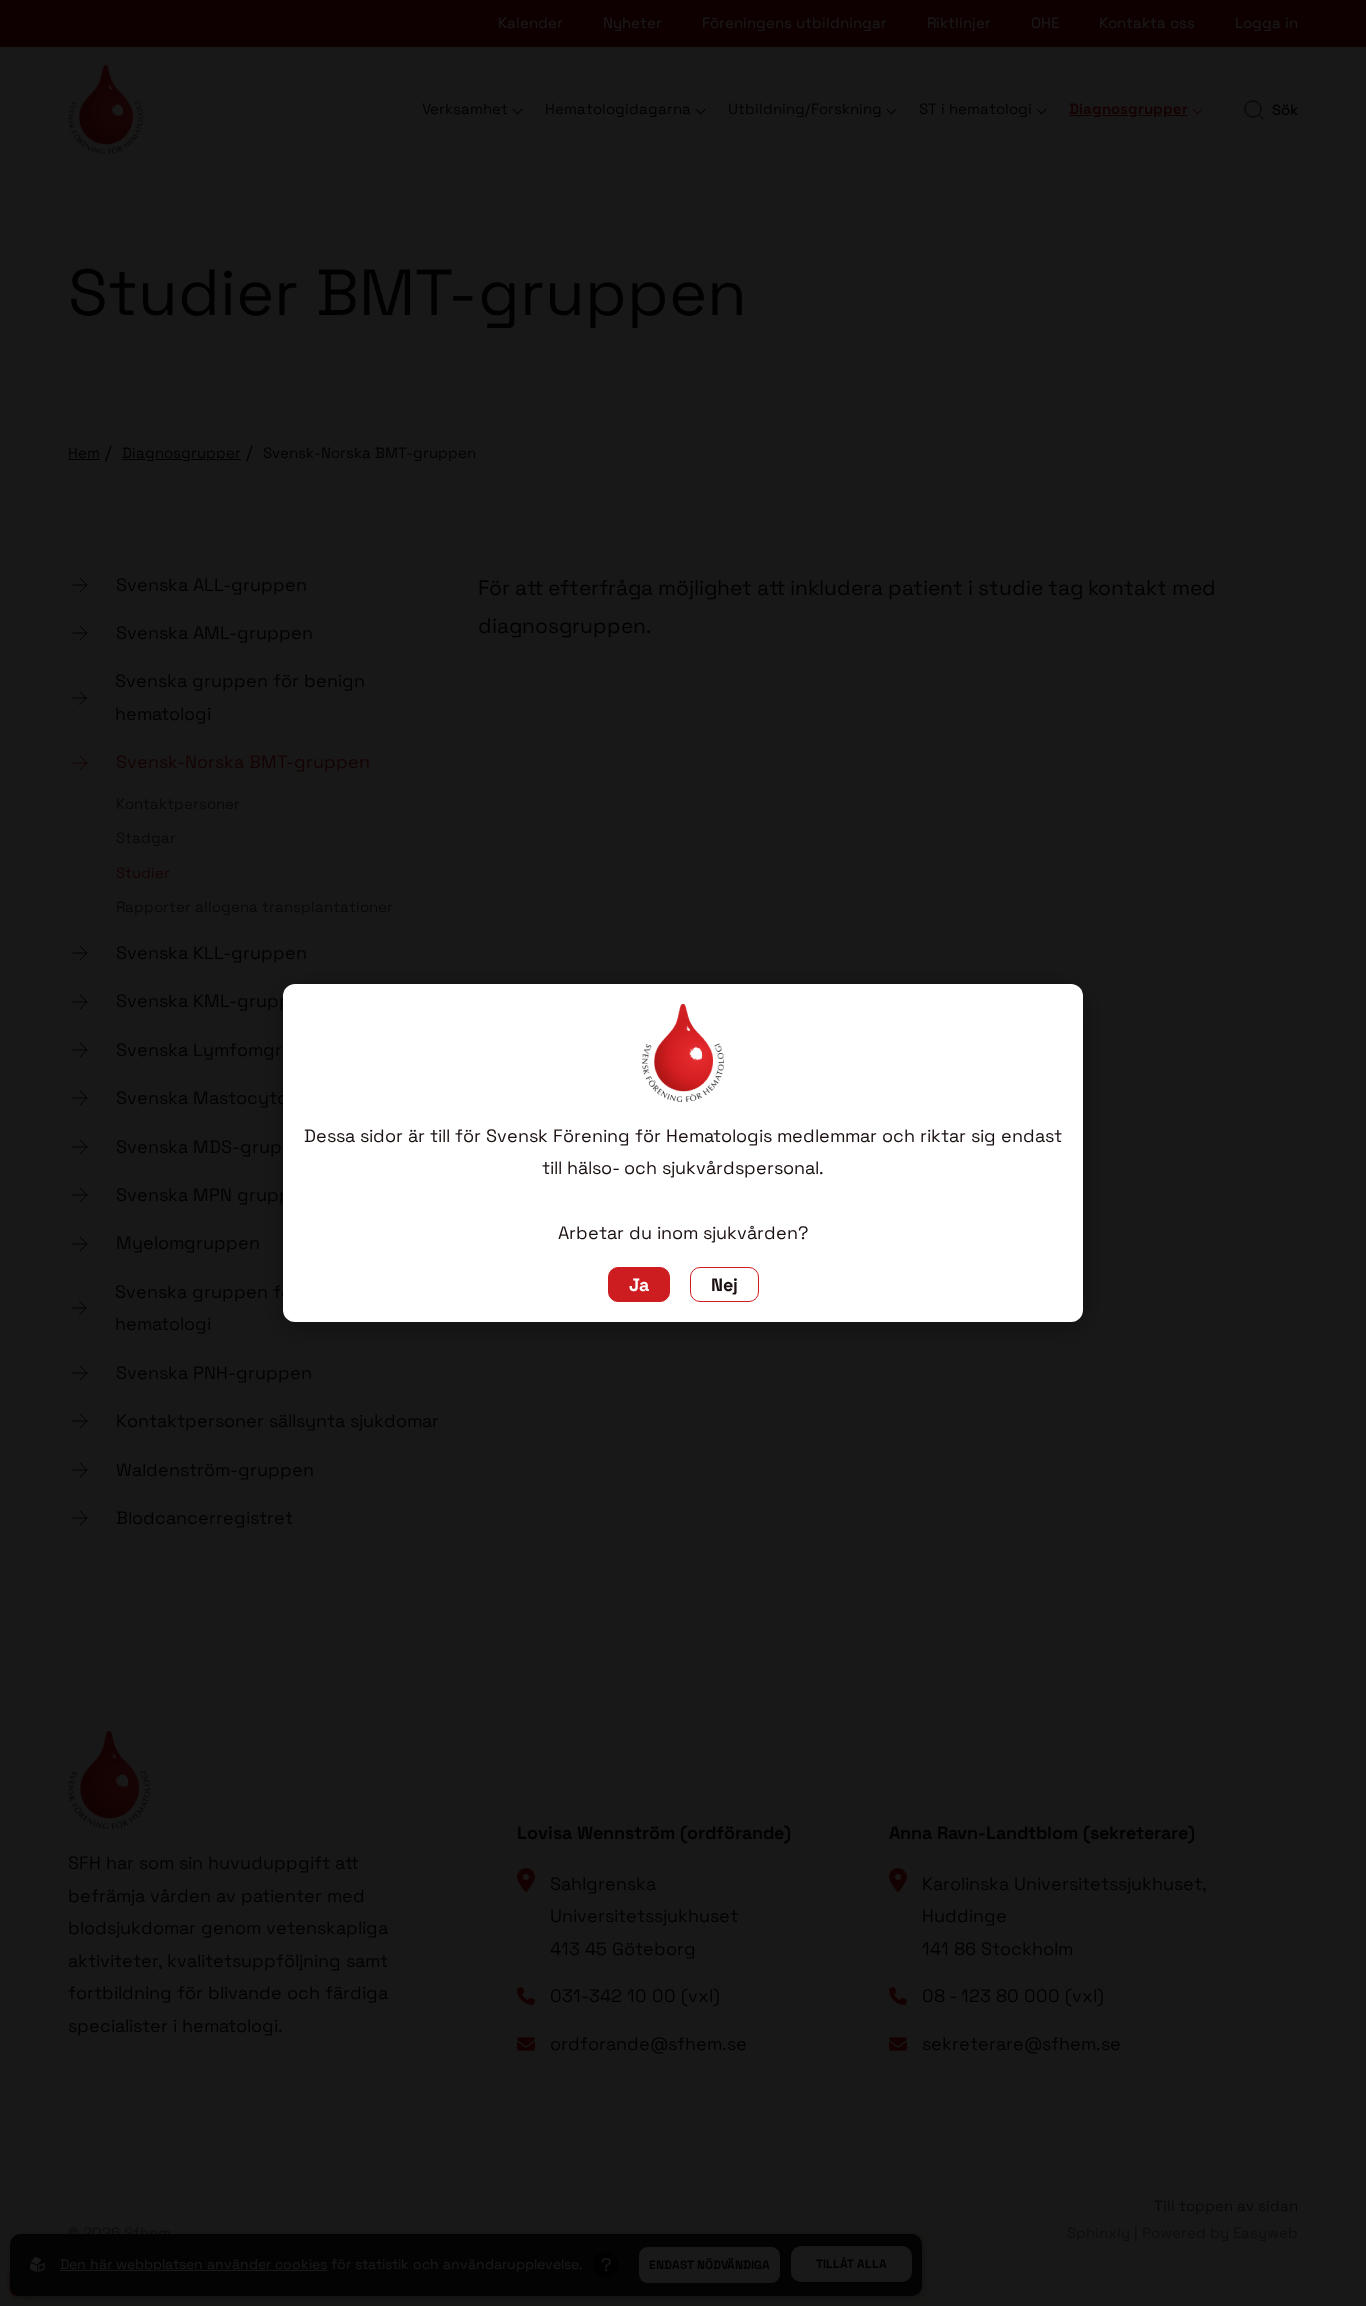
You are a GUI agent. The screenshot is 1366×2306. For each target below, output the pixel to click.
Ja (639, 1284)
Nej (724, 1284)
